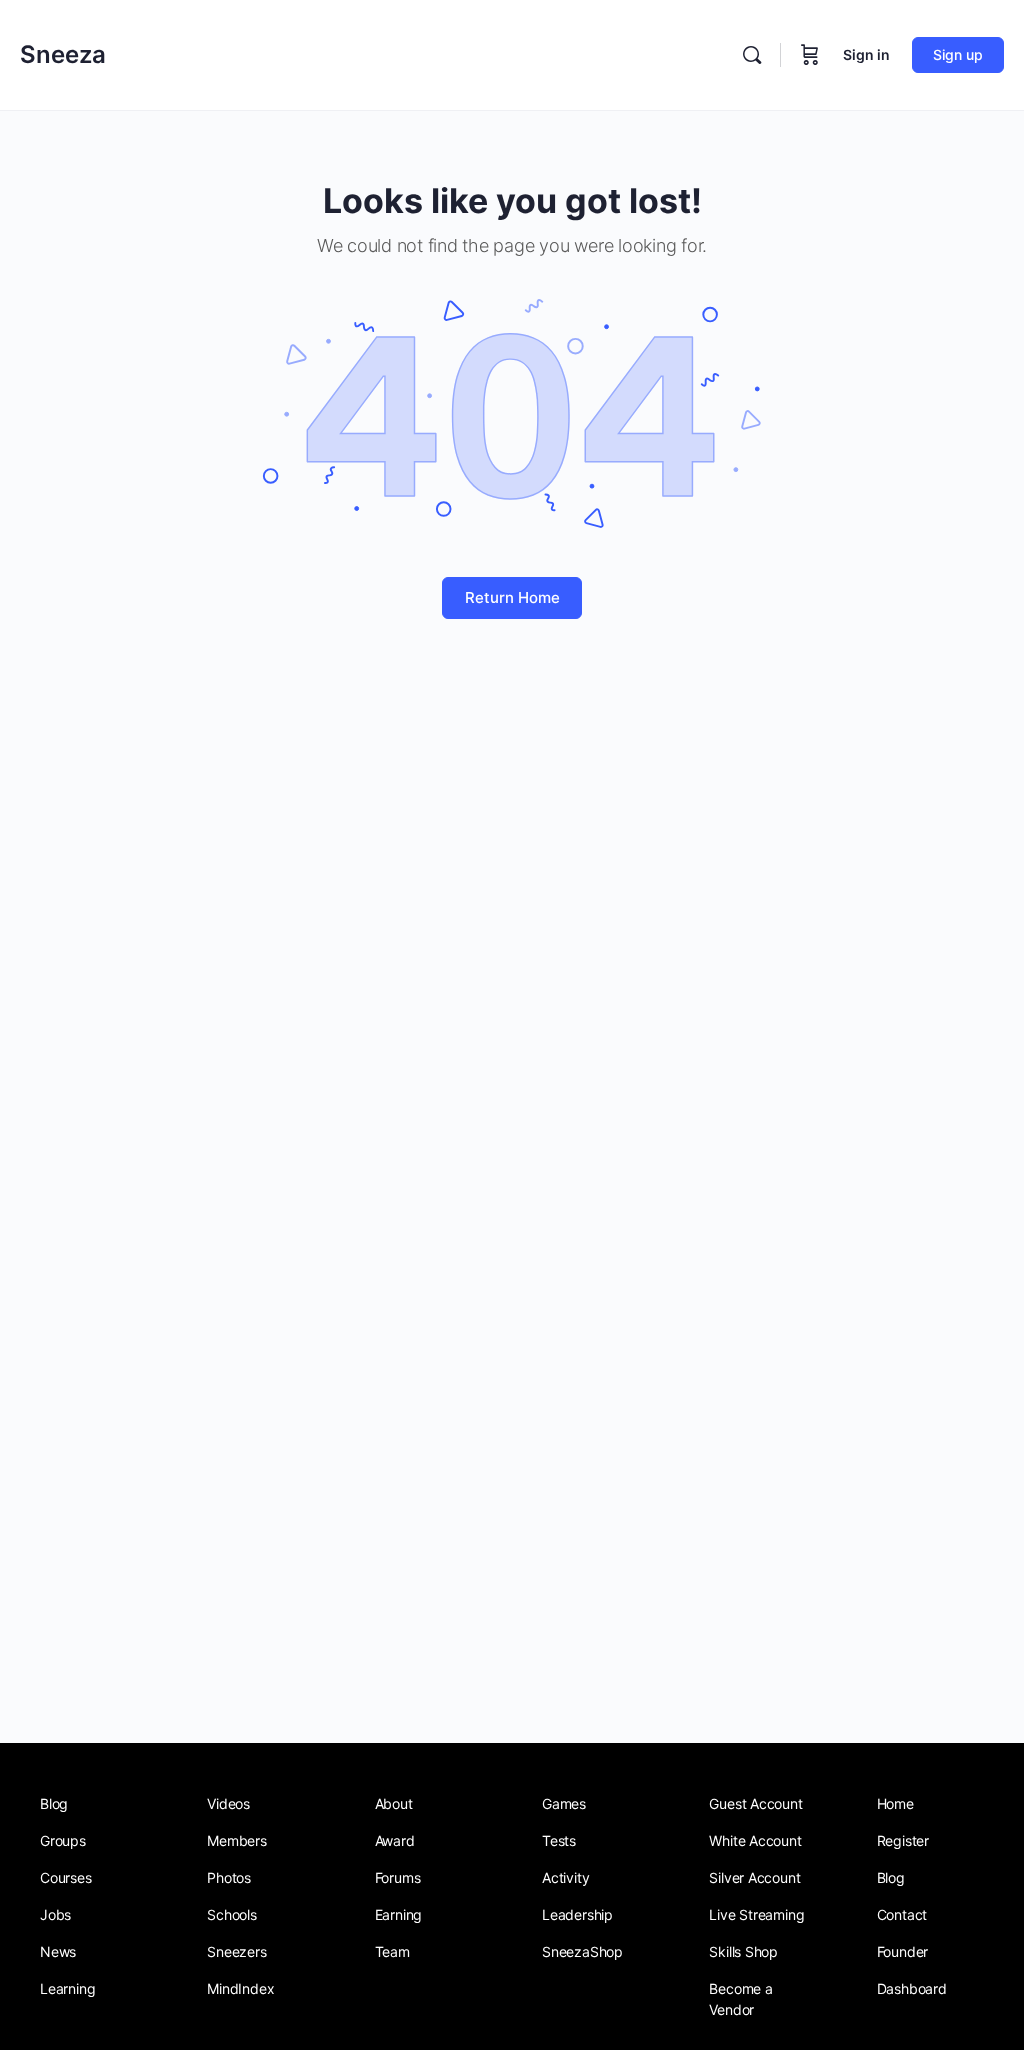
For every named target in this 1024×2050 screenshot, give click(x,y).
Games (564, 1803)
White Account (755, 1840)
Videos (228, 1803)
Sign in (866, 54)
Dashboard (912, 1988)
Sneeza (63, 54)
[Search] (752, 55)
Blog (54, 1803)
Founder (903, 1951)
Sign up (958, 54)
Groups (63, 1840)
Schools (232, 1914)
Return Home (512, 597)
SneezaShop (582, 1951)
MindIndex (240, 1988)
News (58, 1951)
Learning (67, 1988)
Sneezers (236, 1951)
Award (395, 1840)
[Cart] (810, 55)
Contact (902, 1914)
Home (895, 1803)
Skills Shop (743, 1951)
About (394, 1803)
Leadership (577, 1914)
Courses (66, 1877)
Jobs (55, 1914)
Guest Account (755, 1803)
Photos (229, 1877)
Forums (398, 1877)
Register (903, 1840)
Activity (565, 1877)
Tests (559, 1840)
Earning (399, 1914)
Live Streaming (756, 1914)
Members (237, 1840)
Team (392, 1951)
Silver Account (754, 1877)
